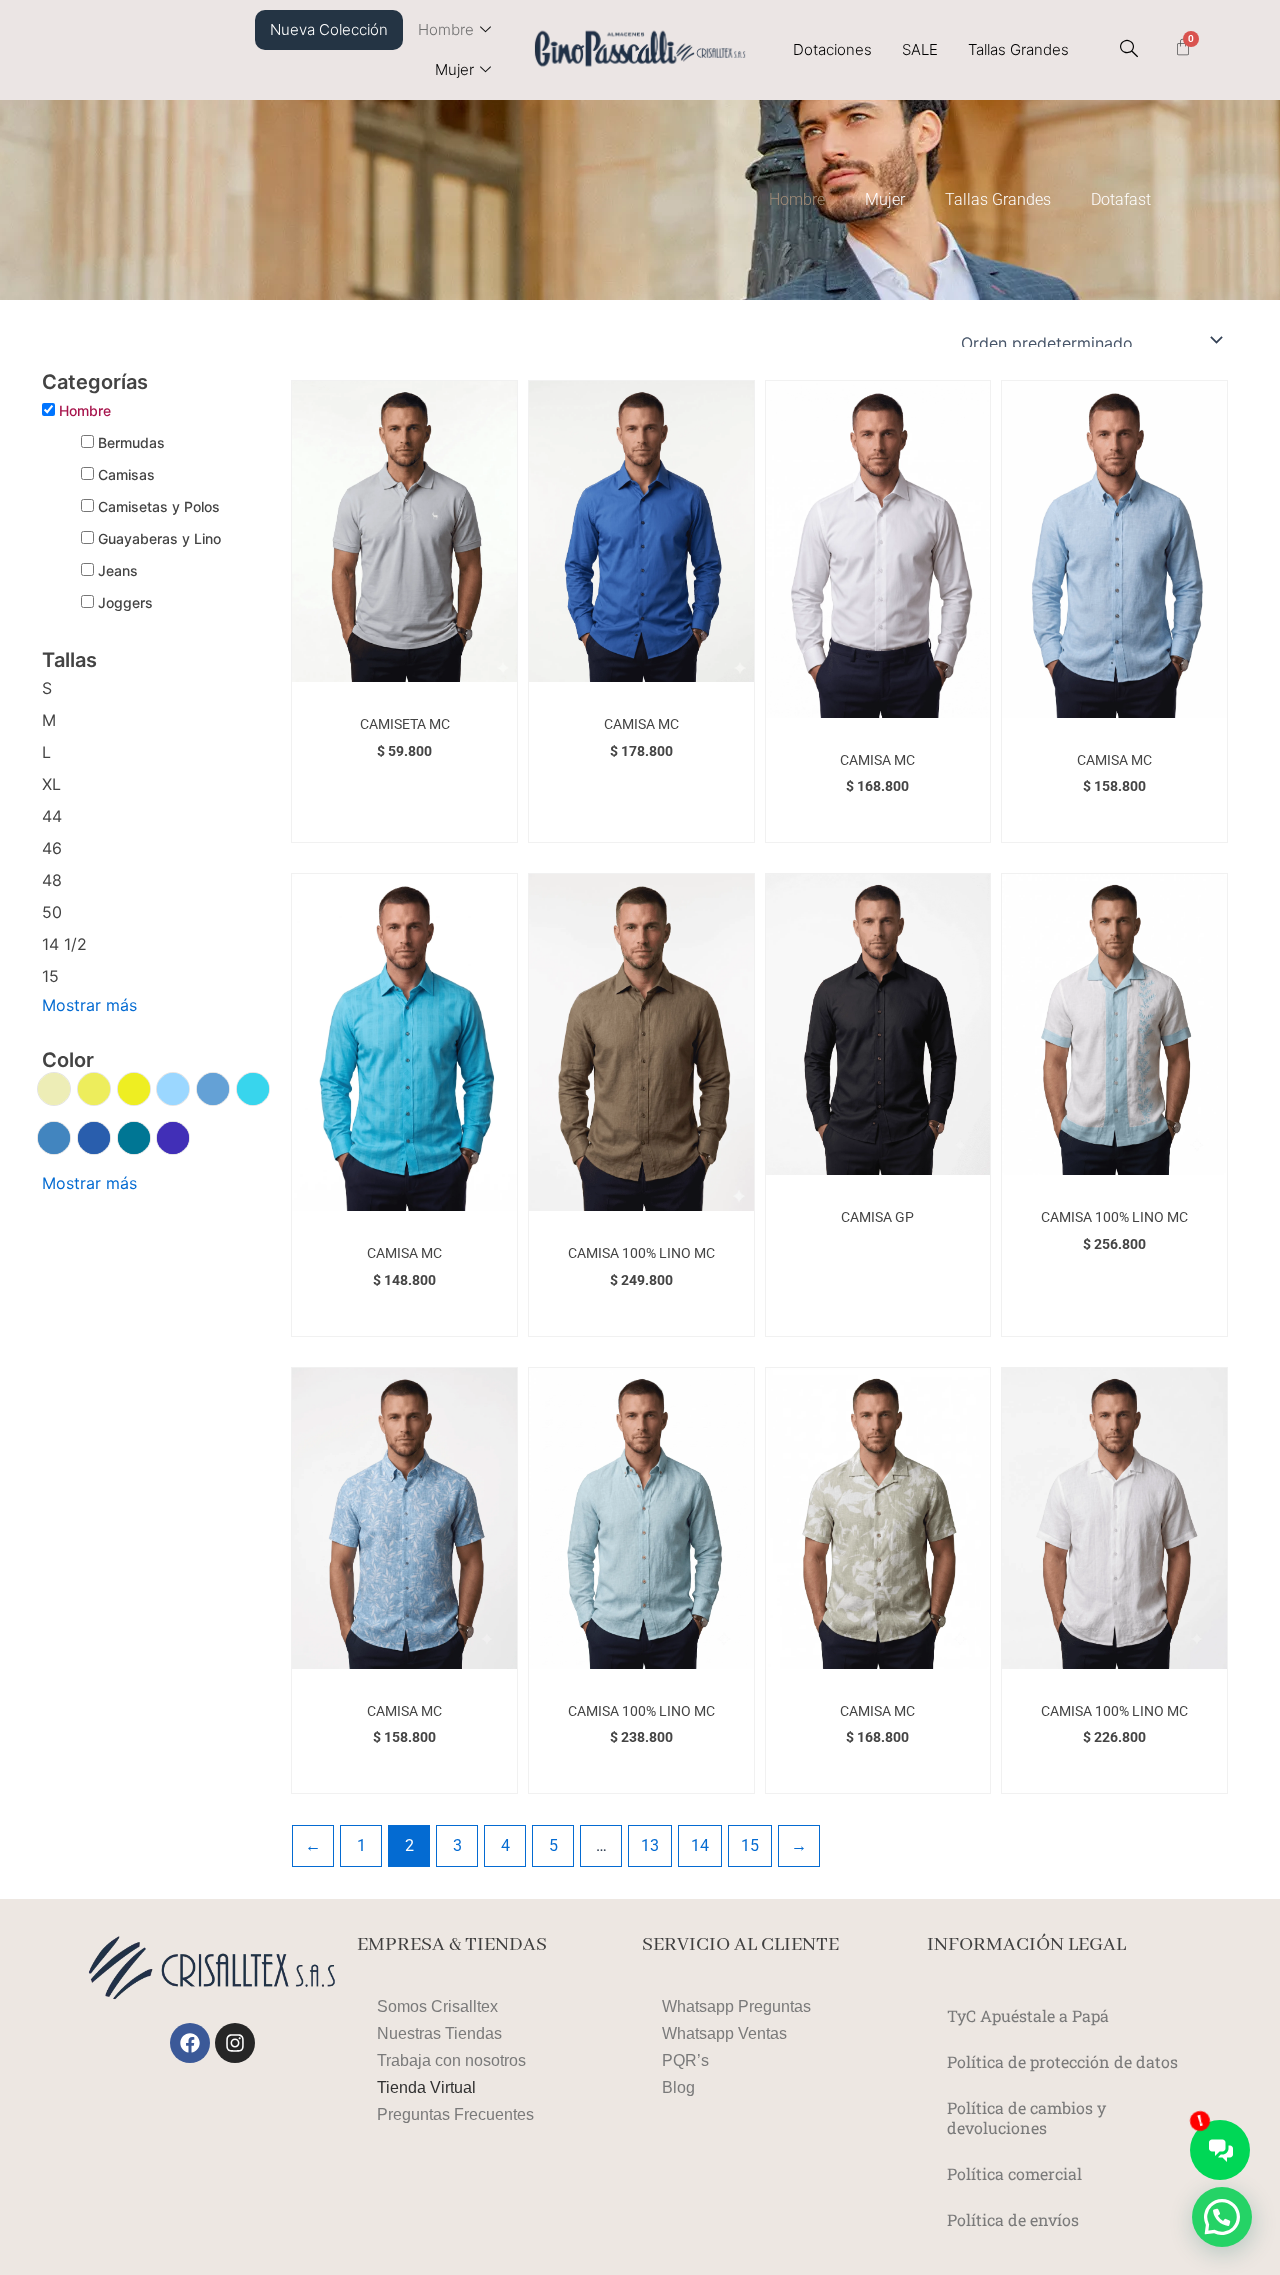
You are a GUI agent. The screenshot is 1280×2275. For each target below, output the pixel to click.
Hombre (446, 29)
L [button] (46, 752)
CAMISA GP (877, 1217)
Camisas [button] (126, 474)
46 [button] (52, 848)
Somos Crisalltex (437, 2006)
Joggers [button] (125, 602)
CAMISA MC (641, 724)
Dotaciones (832, 49)
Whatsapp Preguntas (736, 2006)
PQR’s (685, 2060)
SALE (920, 49)
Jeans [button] (118, 570)
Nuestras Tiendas (439, 2033)
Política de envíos (1013, 2219)
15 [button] (50, 976)
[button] (54, 1091)
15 (750, 1845)
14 (700, 1845)
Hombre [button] (85, 410)
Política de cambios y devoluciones (1026, 2117)
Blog (678, 2087)
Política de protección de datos (1062, 2061)
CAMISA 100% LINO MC (641, 1253)
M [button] (49, 720)
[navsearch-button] (1129, 50)
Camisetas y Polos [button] (159, 506)
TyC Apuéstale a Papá (1028, 2015)
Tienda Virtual (426, 2087)
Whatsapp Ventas (724, 2033)
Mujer (454, 69)
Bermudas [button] (131, 442)
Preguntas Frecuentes (455, 2114)
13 (650, 1845)
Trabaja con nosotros (451, 2060)
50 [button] (52, 912)
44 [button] (52, 816)
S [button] (47, 688)
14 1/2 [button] (64, 944)
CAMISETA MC (405, 724)
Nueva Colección (329, 29)
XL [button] (51, 784)
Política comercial (1014, 2173)
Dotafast (1121, 199)
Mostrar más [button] (89, 1005)
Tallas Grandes (1018, 49)
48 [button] (52, 880)
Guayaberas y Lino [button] (159, 538)
